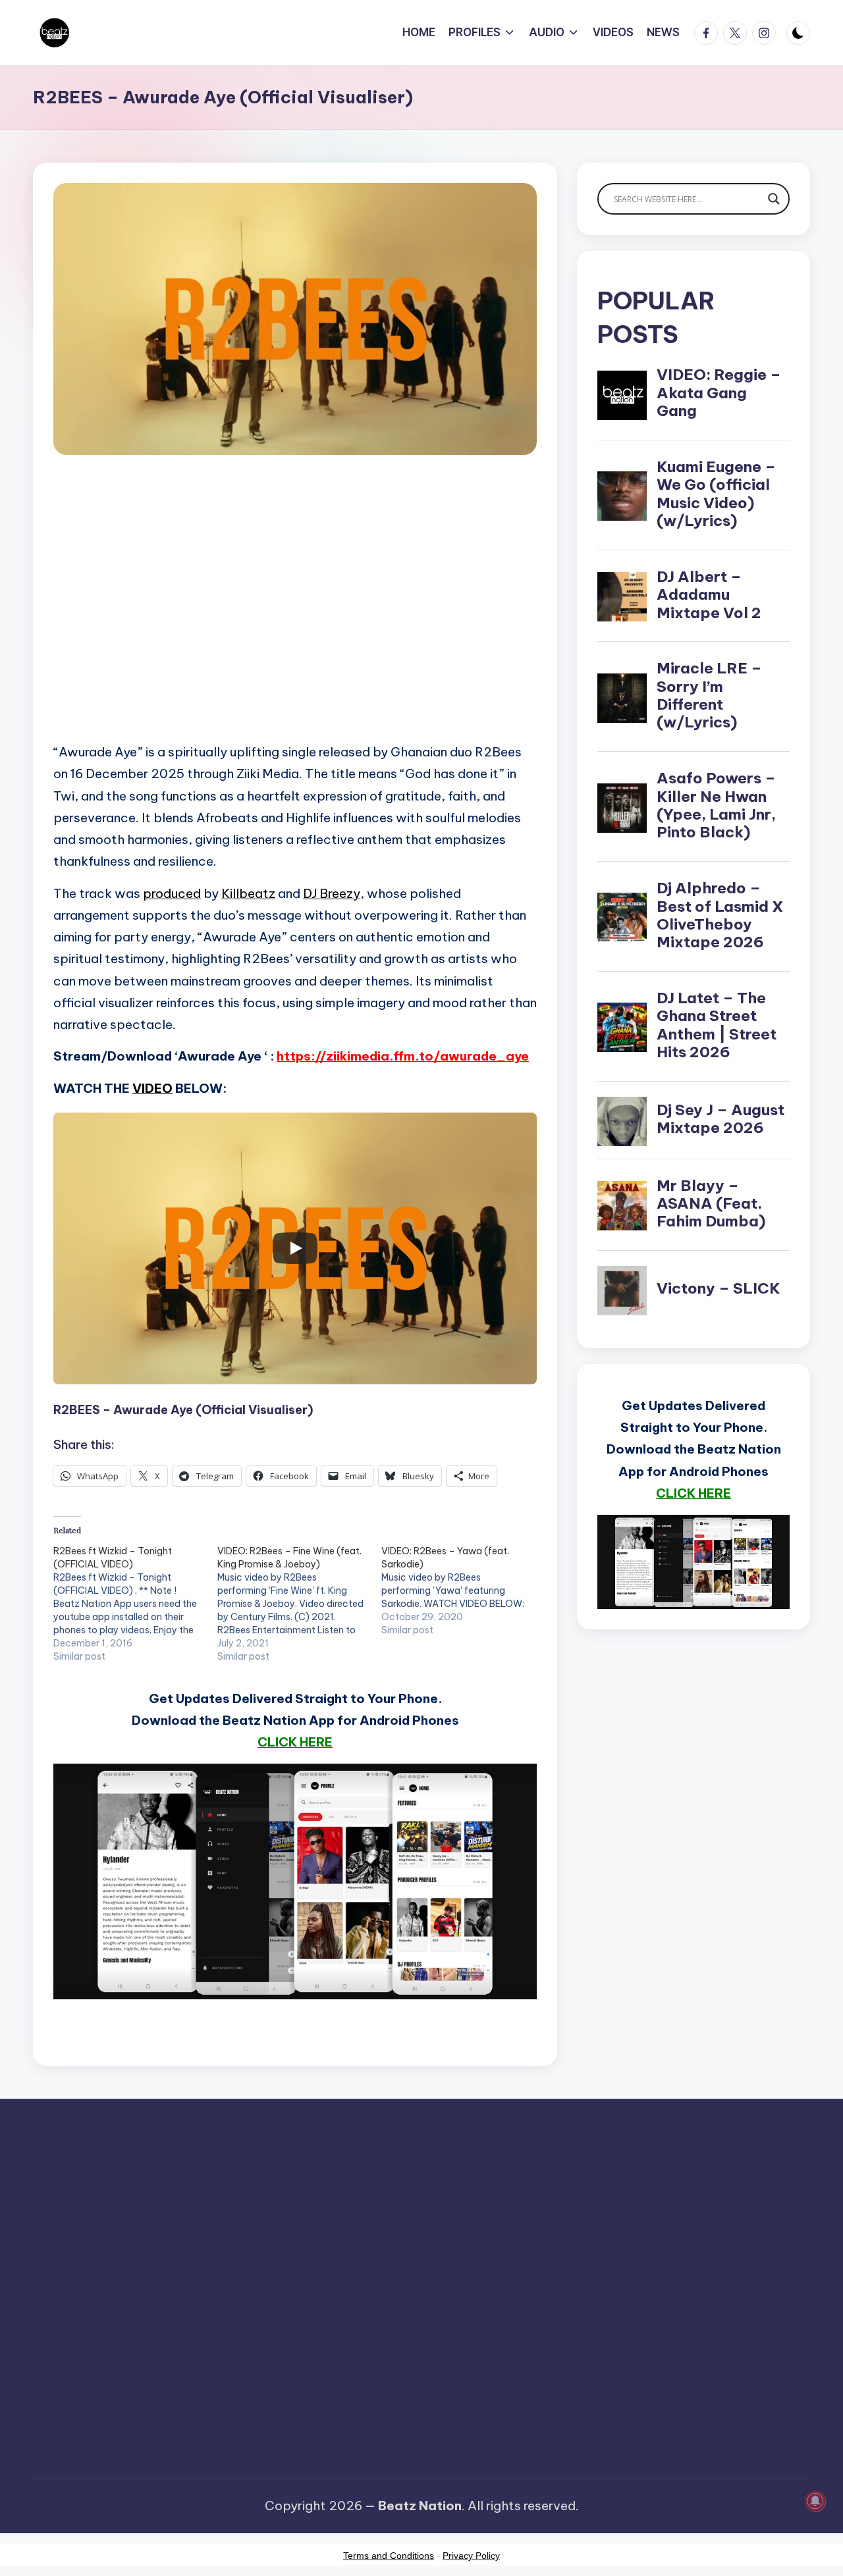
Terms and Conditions (389, 2556)
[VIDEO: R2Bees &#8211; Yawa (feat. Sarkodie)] (463, 1590)
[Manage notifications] (815, 2501)
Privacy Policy (471, 2556)
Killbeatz (248, 893)
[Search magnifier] (774, 199)
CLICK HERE (295, 1742)
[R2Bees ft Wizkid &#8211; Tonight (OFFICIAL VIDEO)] (135, 1604)
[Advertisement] (295, 618)
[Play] (295, 1248)
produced (172, 893)
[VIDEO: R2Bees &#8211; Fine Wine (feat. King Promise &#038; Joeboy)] (299, 1604)
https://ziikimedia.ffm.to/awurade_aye (403, 1056)
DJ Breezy (332, 893)
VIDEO (152, 1088)
